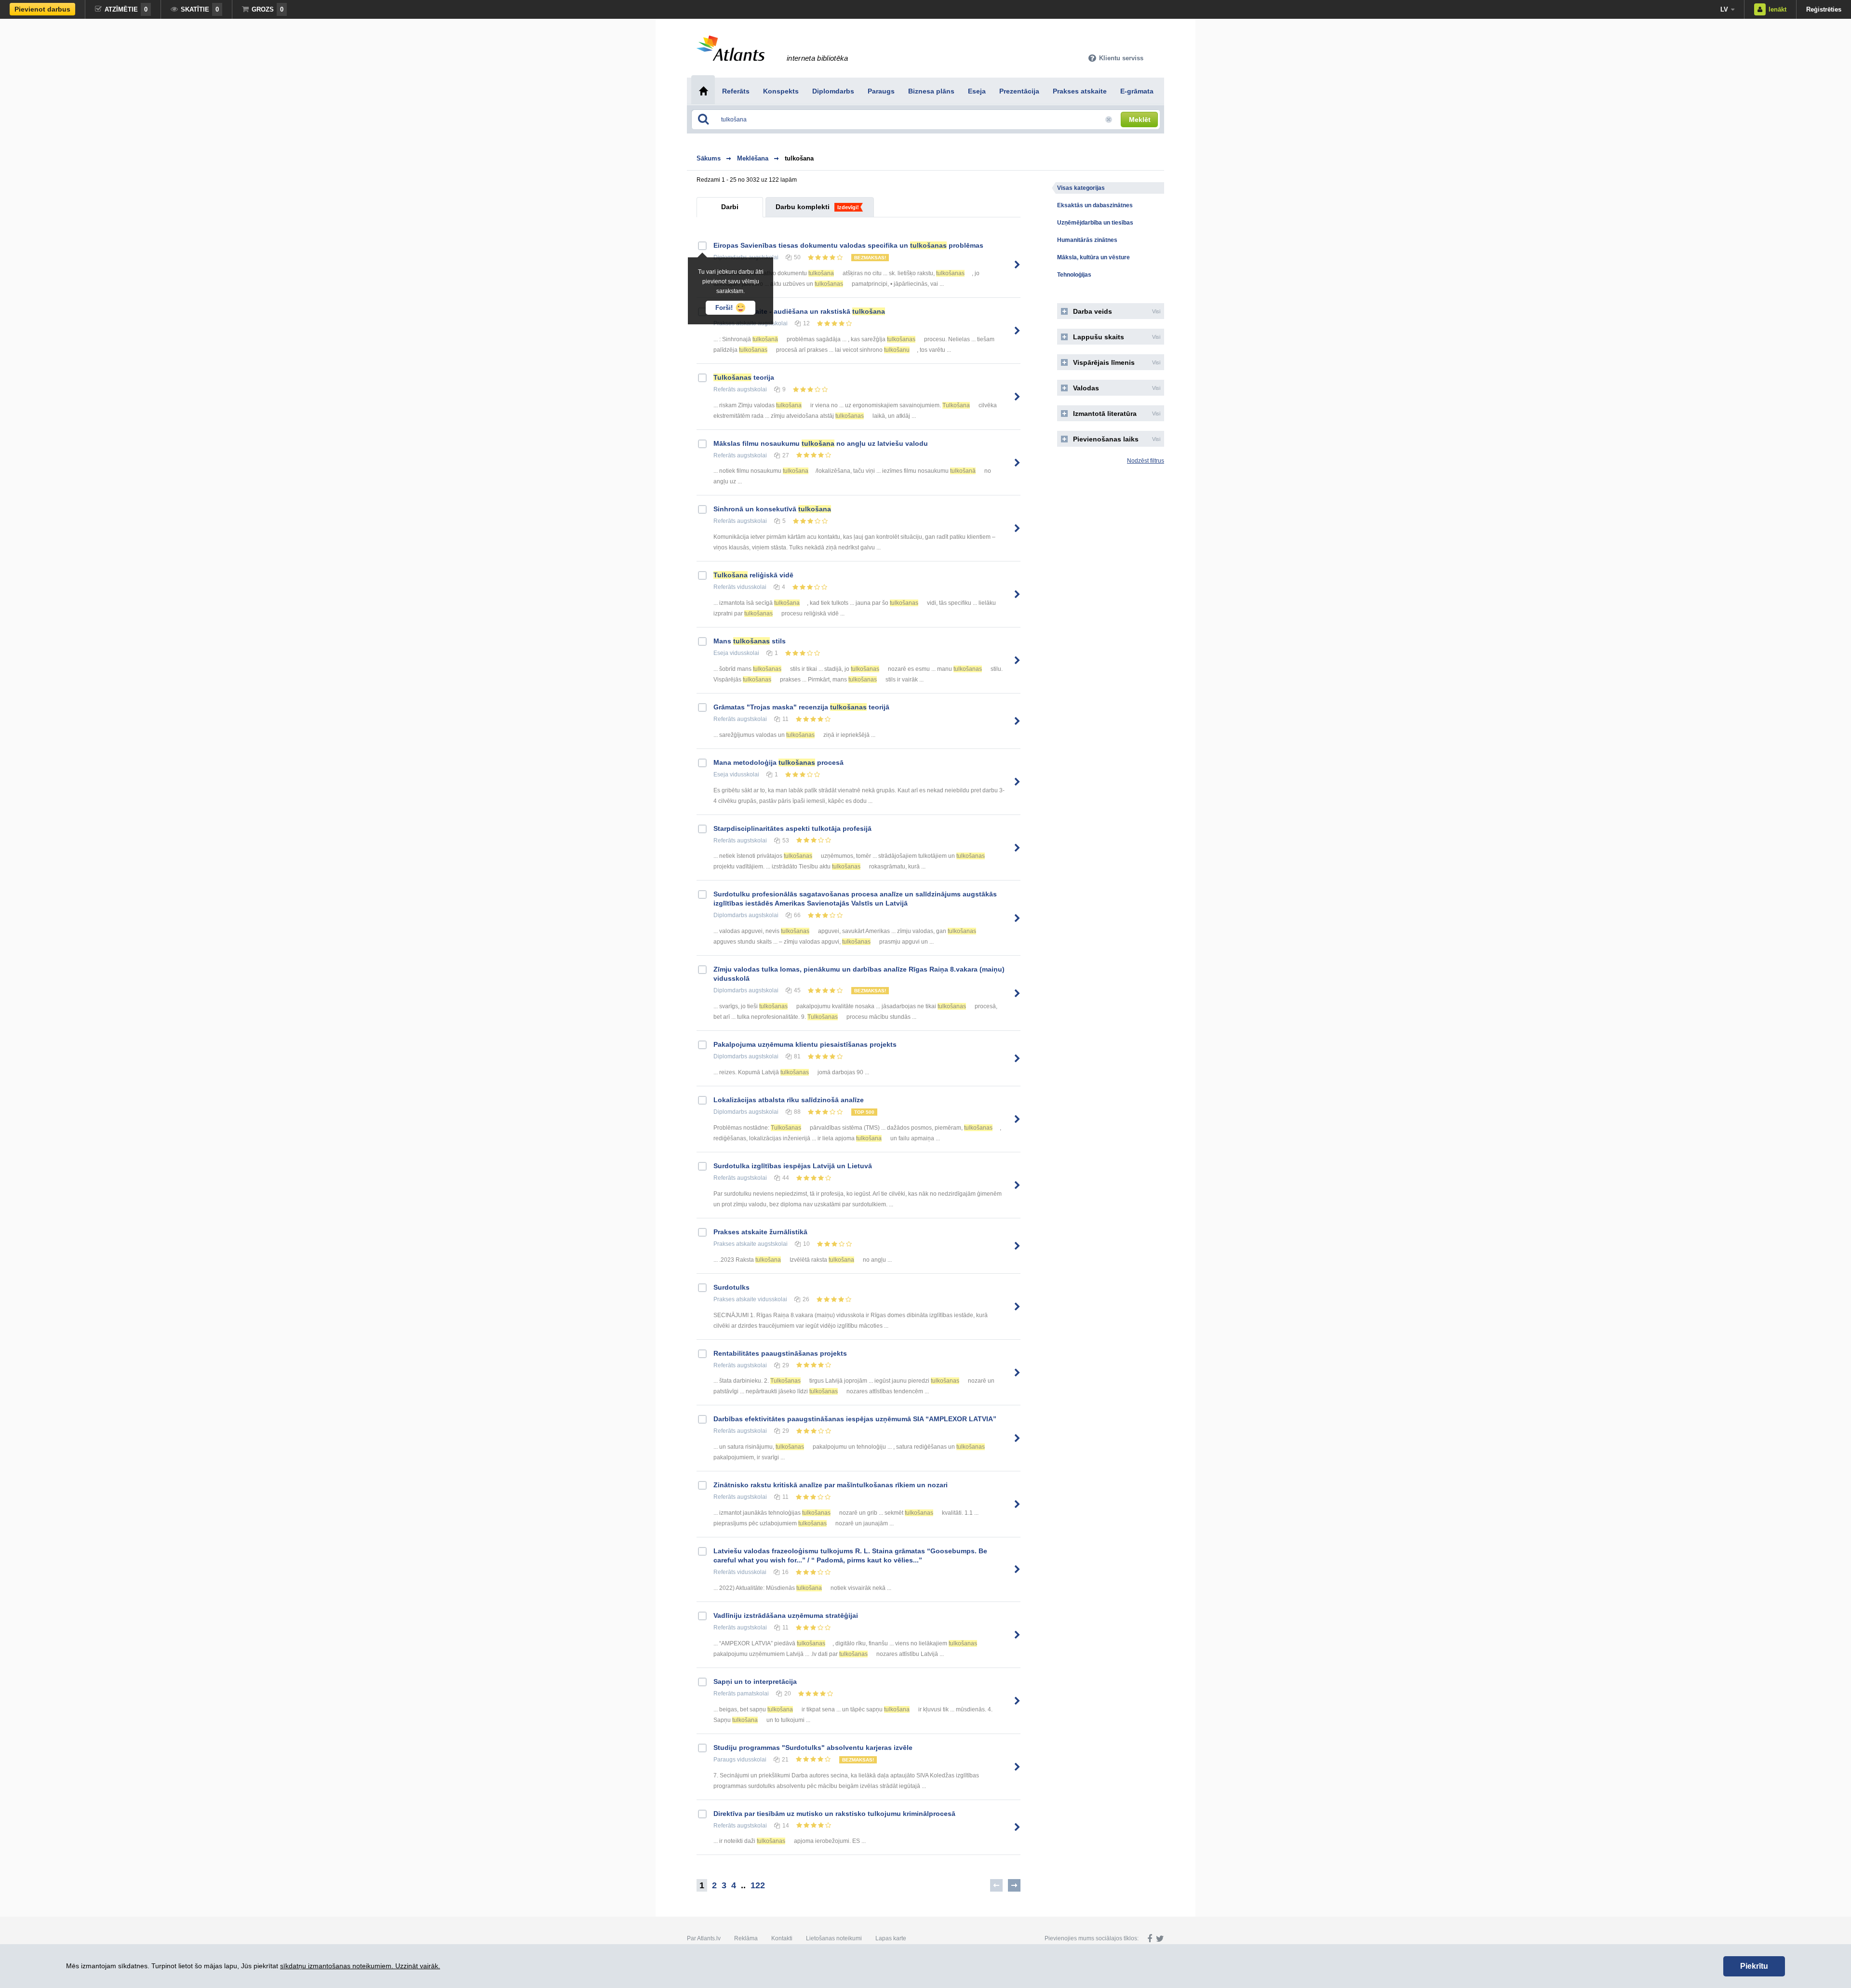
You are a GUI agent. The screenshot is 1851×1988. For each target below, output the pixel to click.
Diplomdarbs (730, 915)
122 (758, 1885)
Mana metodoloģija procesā (778, 762)
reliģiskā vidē (753, 575)
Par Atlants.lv (704, 1938)
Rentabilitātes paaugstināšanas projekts (780, 1353)
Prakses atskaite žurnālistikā (760, 1232)
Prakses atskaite (735, 1244)
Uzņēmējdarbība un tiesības (1095, 223)
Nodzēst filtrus (1146, 461)
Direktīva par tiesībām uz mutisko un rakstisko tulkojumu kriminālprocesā (834, 1814)
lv (1724, 9)
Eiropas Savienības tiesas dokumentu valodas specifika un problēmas (848, 245)
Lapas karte (891, 1938)
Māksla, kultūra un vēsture (1093, 257)
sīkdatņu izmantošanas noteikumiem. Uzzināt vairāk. (360, 1966)
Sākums (709, 158)
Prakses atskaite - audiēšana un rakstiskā (799, 311)
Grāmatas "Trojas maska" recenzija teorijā (801, 707)
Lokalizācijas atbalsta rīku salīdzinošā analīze (789, 1100)
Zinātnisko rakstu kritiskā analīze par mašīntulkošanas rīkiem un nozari (831, 1485)
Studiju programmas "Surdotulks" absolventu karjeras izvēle (813, 1748)
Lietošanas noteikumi (834, 1938)
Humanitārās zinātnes (1087, 240)
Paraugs (724, 1760)
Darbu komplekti (803, 207)
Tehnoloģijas (1074, 275)
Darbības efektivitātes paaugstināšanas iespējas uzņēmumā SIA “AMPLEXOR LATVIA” (855, 1419)
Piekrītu (1754, 1966)
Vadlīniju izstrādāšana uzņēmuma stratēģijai (786, 1615)
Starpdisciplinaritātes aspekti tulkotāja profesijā (792, 828)
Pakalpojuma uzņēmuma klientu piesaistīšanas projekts (805, 1044)
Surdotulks (731, 1287)
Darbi (730, 207)
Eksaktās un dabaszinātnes (1095, 205)
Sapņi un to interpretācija (755, 1681)
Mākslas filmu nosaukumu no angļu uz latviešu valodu (821, 443)
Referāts (724, 389)
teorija (744, 377)
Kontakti (782, 1938)
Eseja (721, 653)
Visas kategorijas (1081, 188)
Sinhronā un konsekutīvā (772, 509)
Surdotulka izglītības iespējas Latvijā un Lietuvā (793, 1166)
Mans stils (750, 641)
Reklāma (746, 1938)
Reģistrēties (1824, 9)
